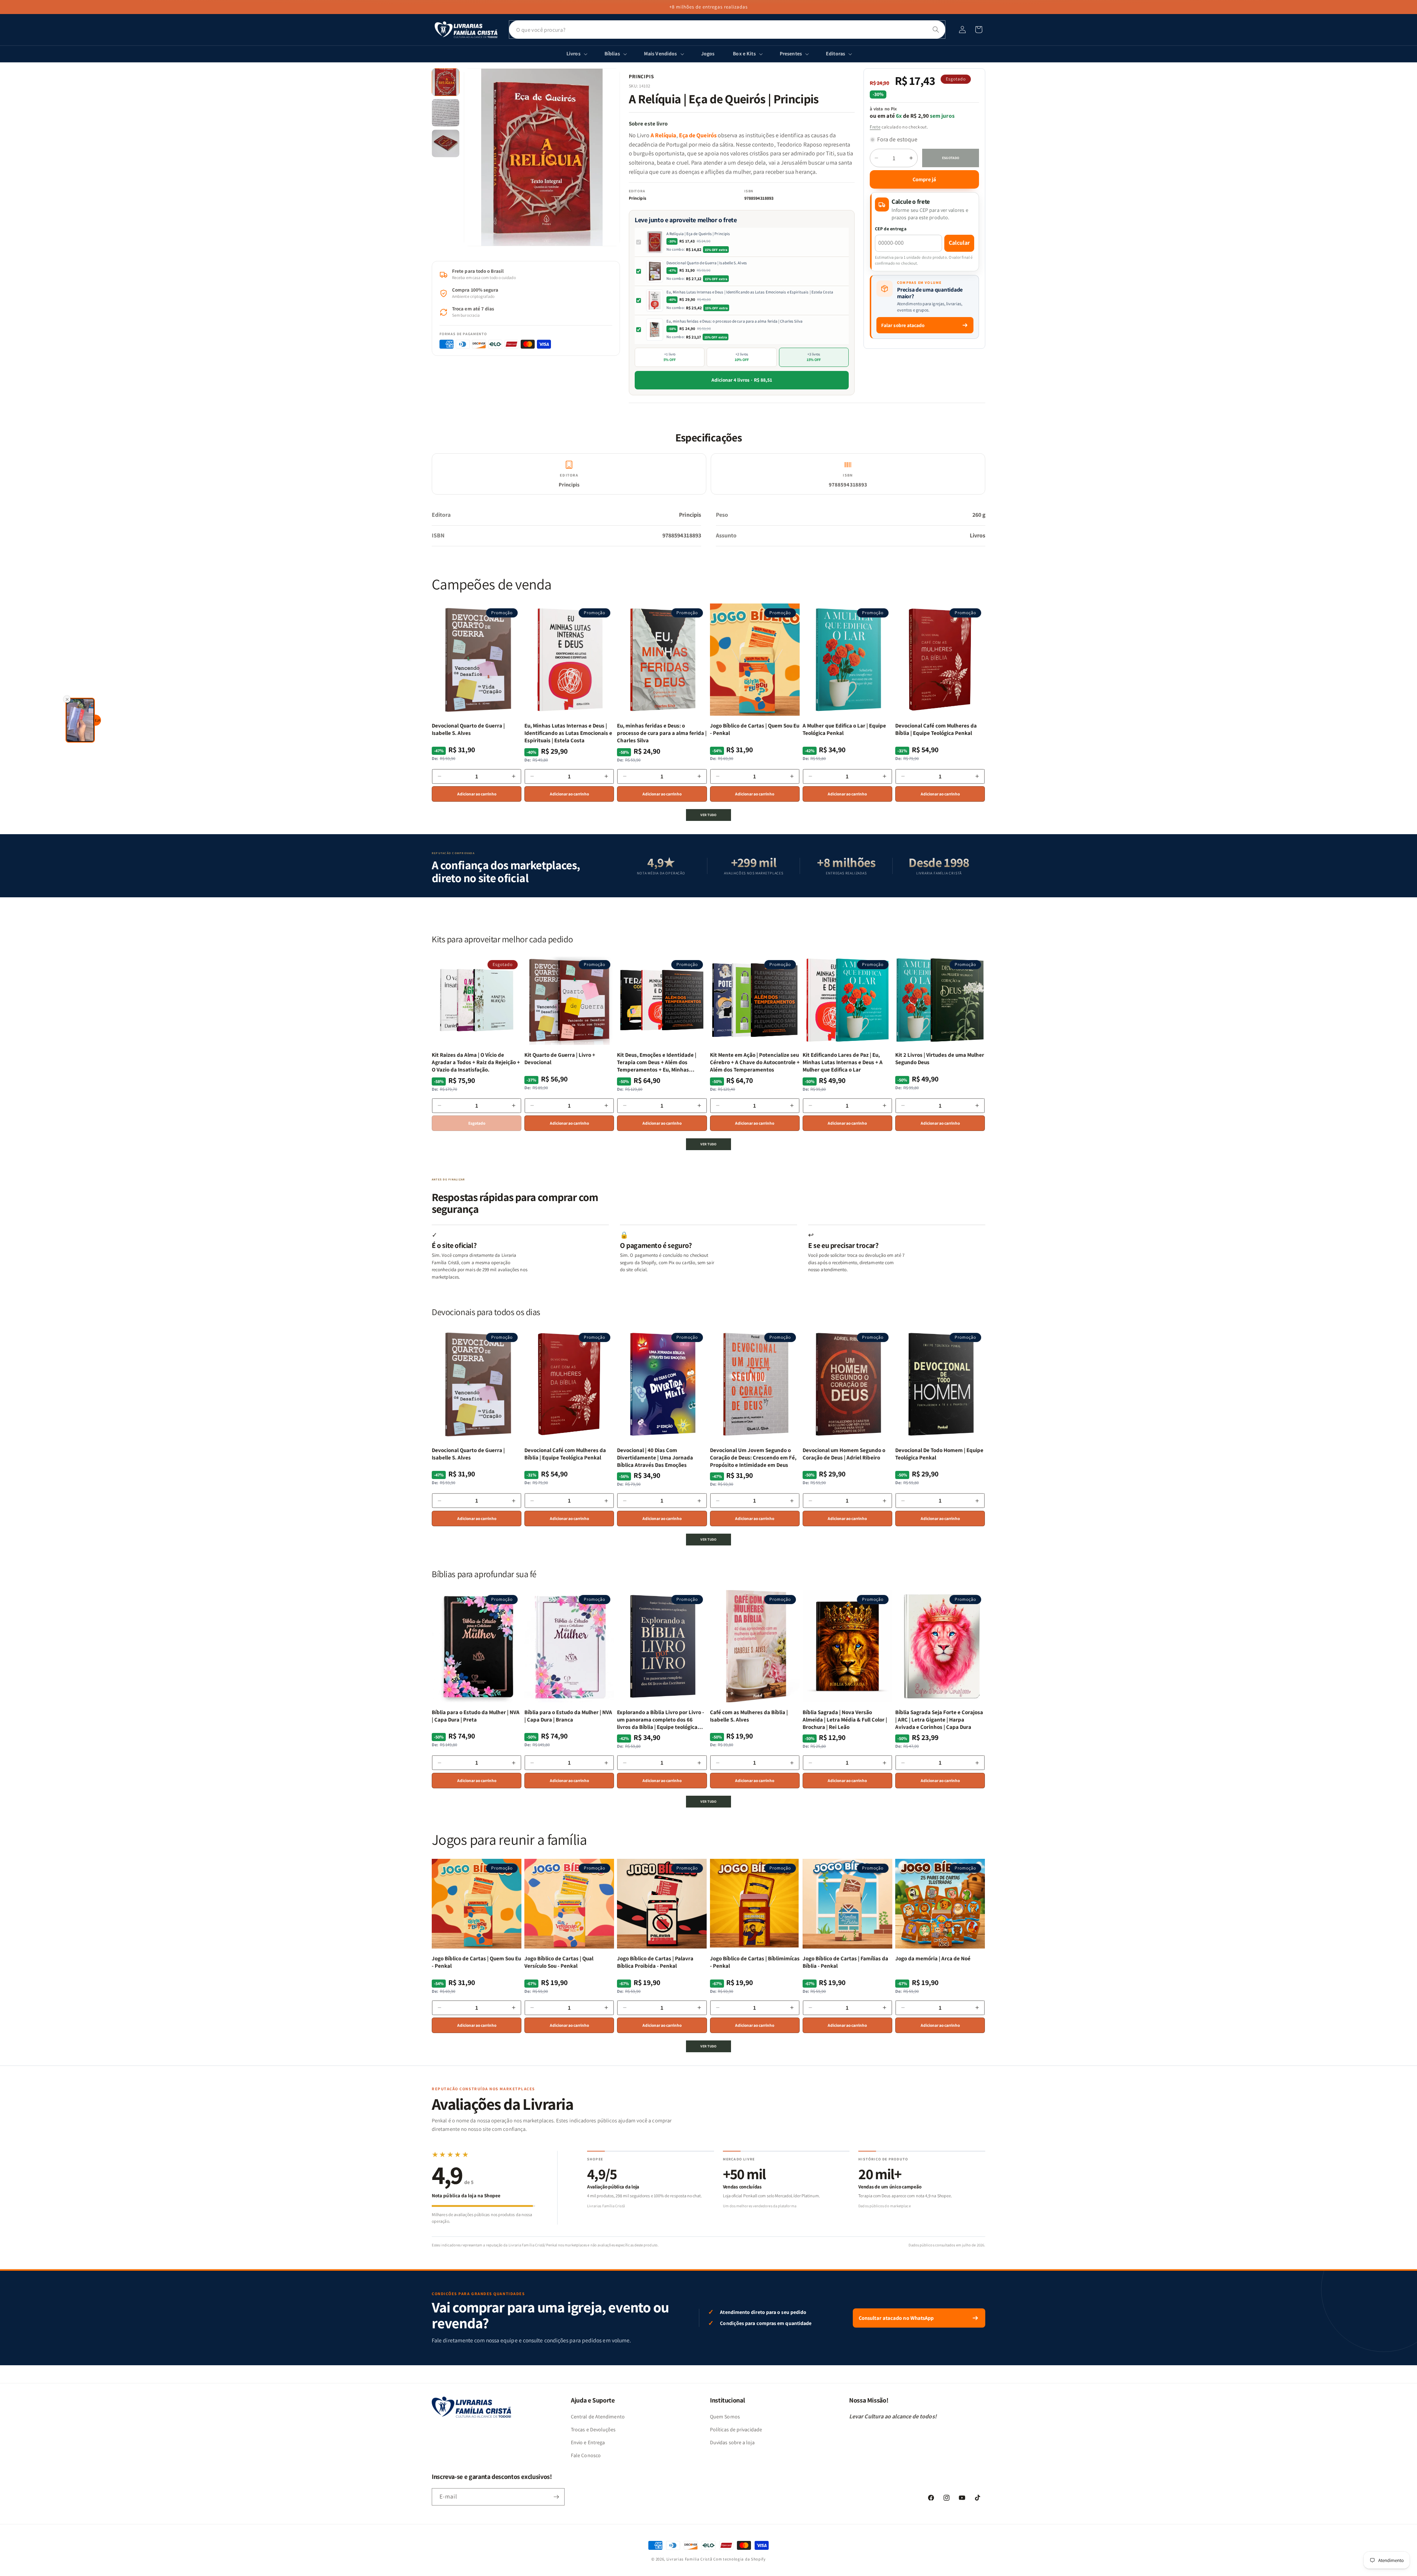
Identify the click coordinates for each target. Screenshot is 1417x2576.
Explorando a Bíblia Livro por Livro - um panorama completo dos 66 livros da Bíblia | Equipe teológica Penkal (661, 1720)
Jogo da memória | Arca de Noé (933, 1958)
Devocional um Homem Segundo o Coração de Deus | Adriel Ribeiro (844, 1454)
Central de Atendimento (598, 2417)
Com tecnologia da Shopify (739, 2559)
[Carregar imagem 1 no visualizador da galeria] (446, 82)
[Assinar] (556, 2497)
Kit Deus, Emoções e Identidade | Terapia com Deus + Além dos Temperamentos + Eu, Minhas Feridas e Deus (657, 1062)
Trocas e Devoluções (593, 2429)
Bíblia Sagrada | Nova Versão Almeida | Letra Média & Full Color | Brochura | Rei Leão (845, 1720)
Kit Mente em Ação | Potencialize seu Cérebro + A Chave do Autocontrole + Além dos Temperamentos (755, 1062)
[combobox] (727, 30)
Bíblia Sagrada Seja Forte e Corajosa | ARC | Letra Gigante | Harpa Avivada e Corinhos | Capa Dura (939, 1720)
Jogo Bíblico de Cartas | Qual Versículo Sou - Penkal (559, 1962)
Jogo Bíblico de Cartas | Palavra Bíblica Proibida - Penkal (655, 1962)
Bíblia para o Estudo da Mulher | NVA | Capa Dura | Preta (476, 1716)
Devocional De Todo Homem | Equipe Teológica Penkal (939, 1454)
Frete (875, 127)
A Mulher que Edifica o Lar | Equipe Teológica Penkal (844, 729)
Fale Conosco (586, 2455)
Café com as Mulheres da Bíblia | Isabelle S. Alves (749, 1716)
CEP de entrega (891, 229)
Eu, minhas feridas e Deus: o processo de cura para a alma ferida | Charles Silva (735, 321)
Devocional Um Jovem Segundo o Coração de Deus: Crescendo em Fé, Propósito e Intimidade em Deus (753, 1458)
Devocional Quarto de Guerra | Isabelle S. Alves (707, 263)
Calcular (959, 243)
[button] (979, 30)
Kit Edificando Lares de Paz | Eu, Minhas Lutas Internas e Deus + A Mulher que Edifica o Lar (843, 1062)
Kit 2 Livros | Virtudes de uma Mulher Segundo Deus (940, 1058)
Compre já (924, 179)
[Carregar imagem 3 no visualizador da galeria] (446, 143)
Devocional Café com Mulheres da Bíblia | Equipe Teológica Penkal (936, 729)
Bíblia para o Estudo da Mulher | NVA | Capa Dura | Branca (568, 1716)
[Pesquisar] (936, 30)
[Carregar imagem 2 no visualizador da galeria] (446, 113)
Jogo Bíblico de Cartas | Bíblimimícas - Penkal (755, 1962)
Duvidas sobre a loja (732, 2442)
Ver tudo (708, 815)
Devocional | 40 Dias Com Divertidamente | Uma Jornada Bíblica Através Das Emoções (655, 1458)
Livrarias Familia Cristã (689, 2559)
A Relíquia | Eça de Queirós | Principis (698, 234)
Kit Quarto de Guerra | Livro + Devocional (560, 1058)
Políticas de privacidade (736, 2429)
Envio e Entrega (588, 2442)
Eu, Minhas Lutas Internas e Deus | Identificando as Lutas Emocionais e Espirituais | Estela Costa (750, 292)
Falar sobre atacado (903, 325)
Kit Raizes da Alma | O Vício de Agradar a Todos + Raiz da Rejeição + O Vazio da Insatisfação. (476, 1062)
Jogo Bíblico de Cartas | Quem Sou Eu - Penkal (755, 729)
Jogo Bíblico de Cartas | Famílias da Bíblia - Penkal (845, 1962)
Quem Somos (725, 2417)
